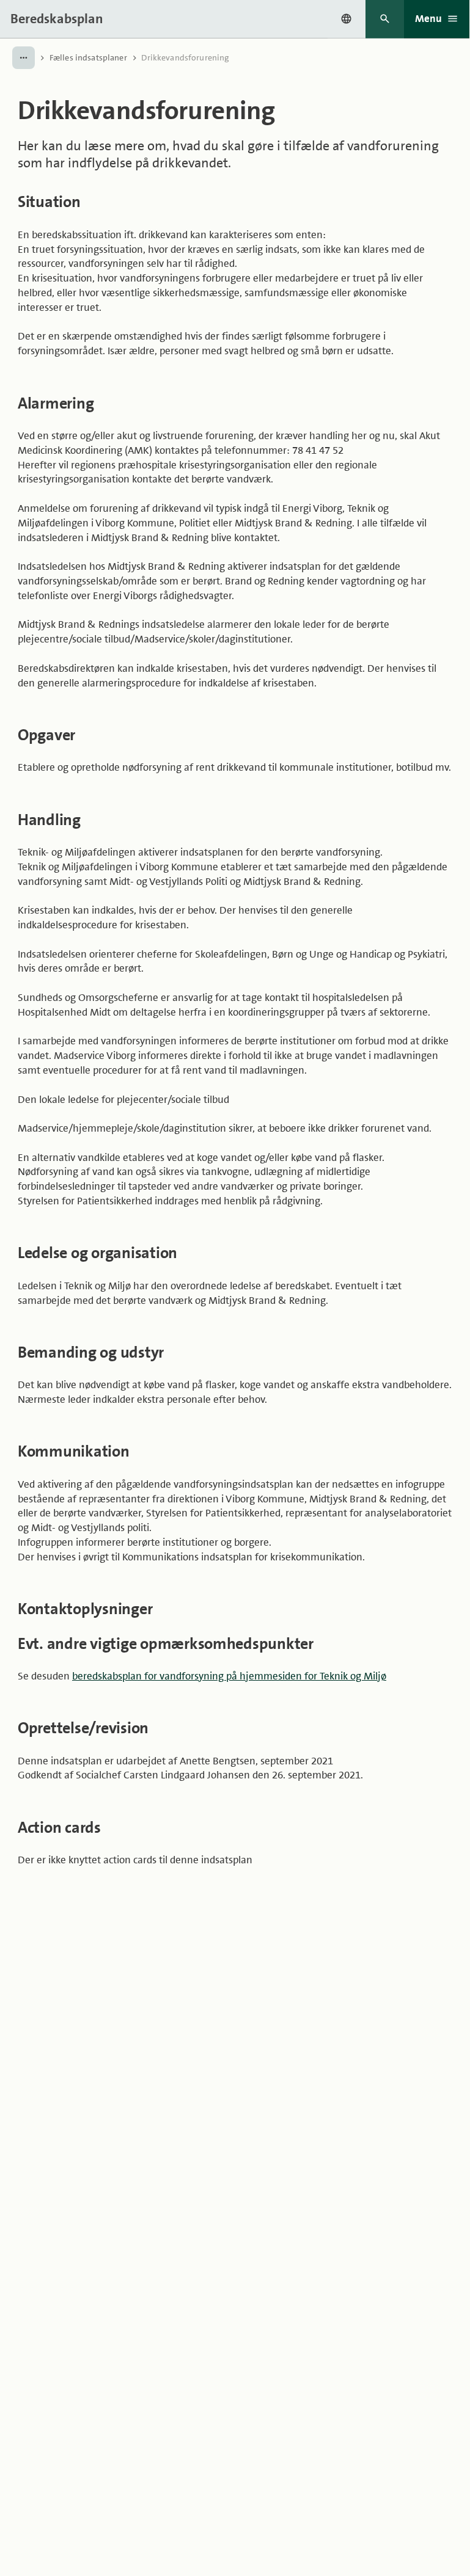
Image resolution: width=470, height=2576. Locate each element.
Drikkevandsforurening (185, 57)
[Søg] (385, 19)
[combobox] (347, 19)
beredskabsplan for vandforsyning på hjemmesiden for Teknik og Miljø (229, 1676)
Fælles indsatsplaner (88, 57)
